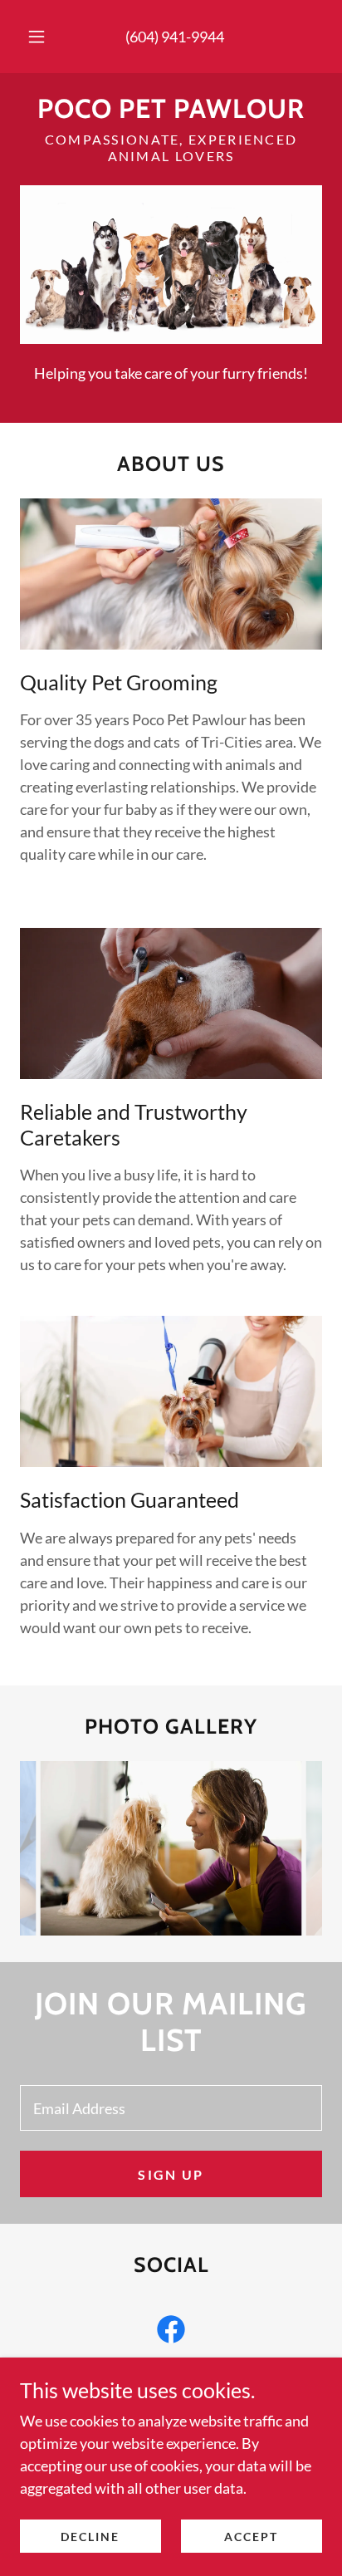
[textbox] (171, 2108)
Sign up (171, 2174)
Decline (90, 2537)
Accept (251, 2537)
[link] (171, 109)
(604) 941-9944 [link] (175, 37)
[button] (37, 37)
